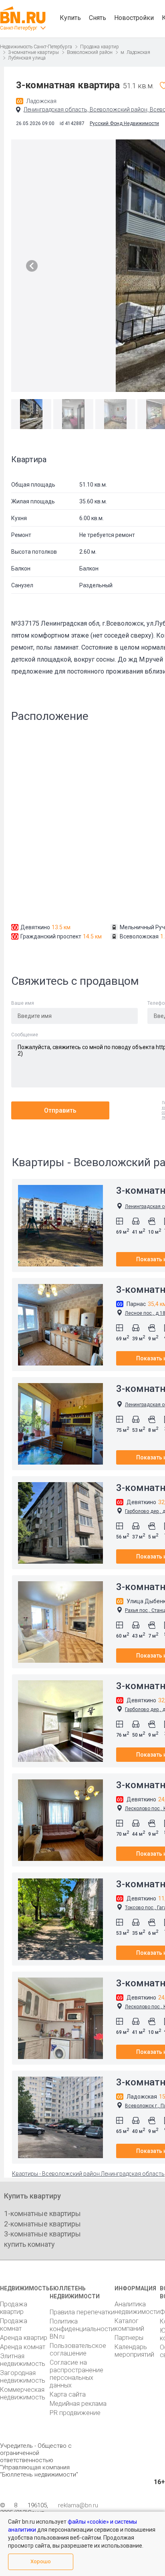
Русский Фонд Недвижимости (124, 123)
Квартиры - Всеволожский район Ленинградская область (88, 2174)
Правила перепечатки (82, 2312)
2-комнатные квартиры (42, 2224)
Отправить (60, 1110)
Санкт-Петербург (19, 28)
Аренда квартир (24, 2338)
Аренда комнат (23, 2347)
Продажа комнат (14, 2325)
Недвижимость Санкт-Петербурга (36, 47)
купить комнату (29, 2244)
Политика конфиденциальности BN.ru (82, 2329)
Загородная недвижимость (23, 2377)
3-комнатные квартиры (33, 52)
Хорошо (41, 2561)
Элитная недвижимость (23, 2360)
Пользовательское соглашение (78, 2349)
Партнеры (129, 2338)
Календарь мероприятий (134, 2351)
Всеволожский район (90, 52)
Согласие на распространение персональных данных (76, 2374)
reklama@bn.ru (78, 2505)
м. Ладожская (135, 52)
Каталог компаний (129, 2325)
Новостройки (134, 18)
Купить (70, 18)
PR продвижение (75, 2413)
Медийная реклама (78, 2404)
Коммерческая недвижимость (23, 2393)
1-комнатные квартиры (42, 2213)
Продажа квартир (100, 47)
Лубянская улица (27, 58)
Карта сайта (68, 2394)
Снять (98, 18)
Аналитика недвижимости (137, 2308)
